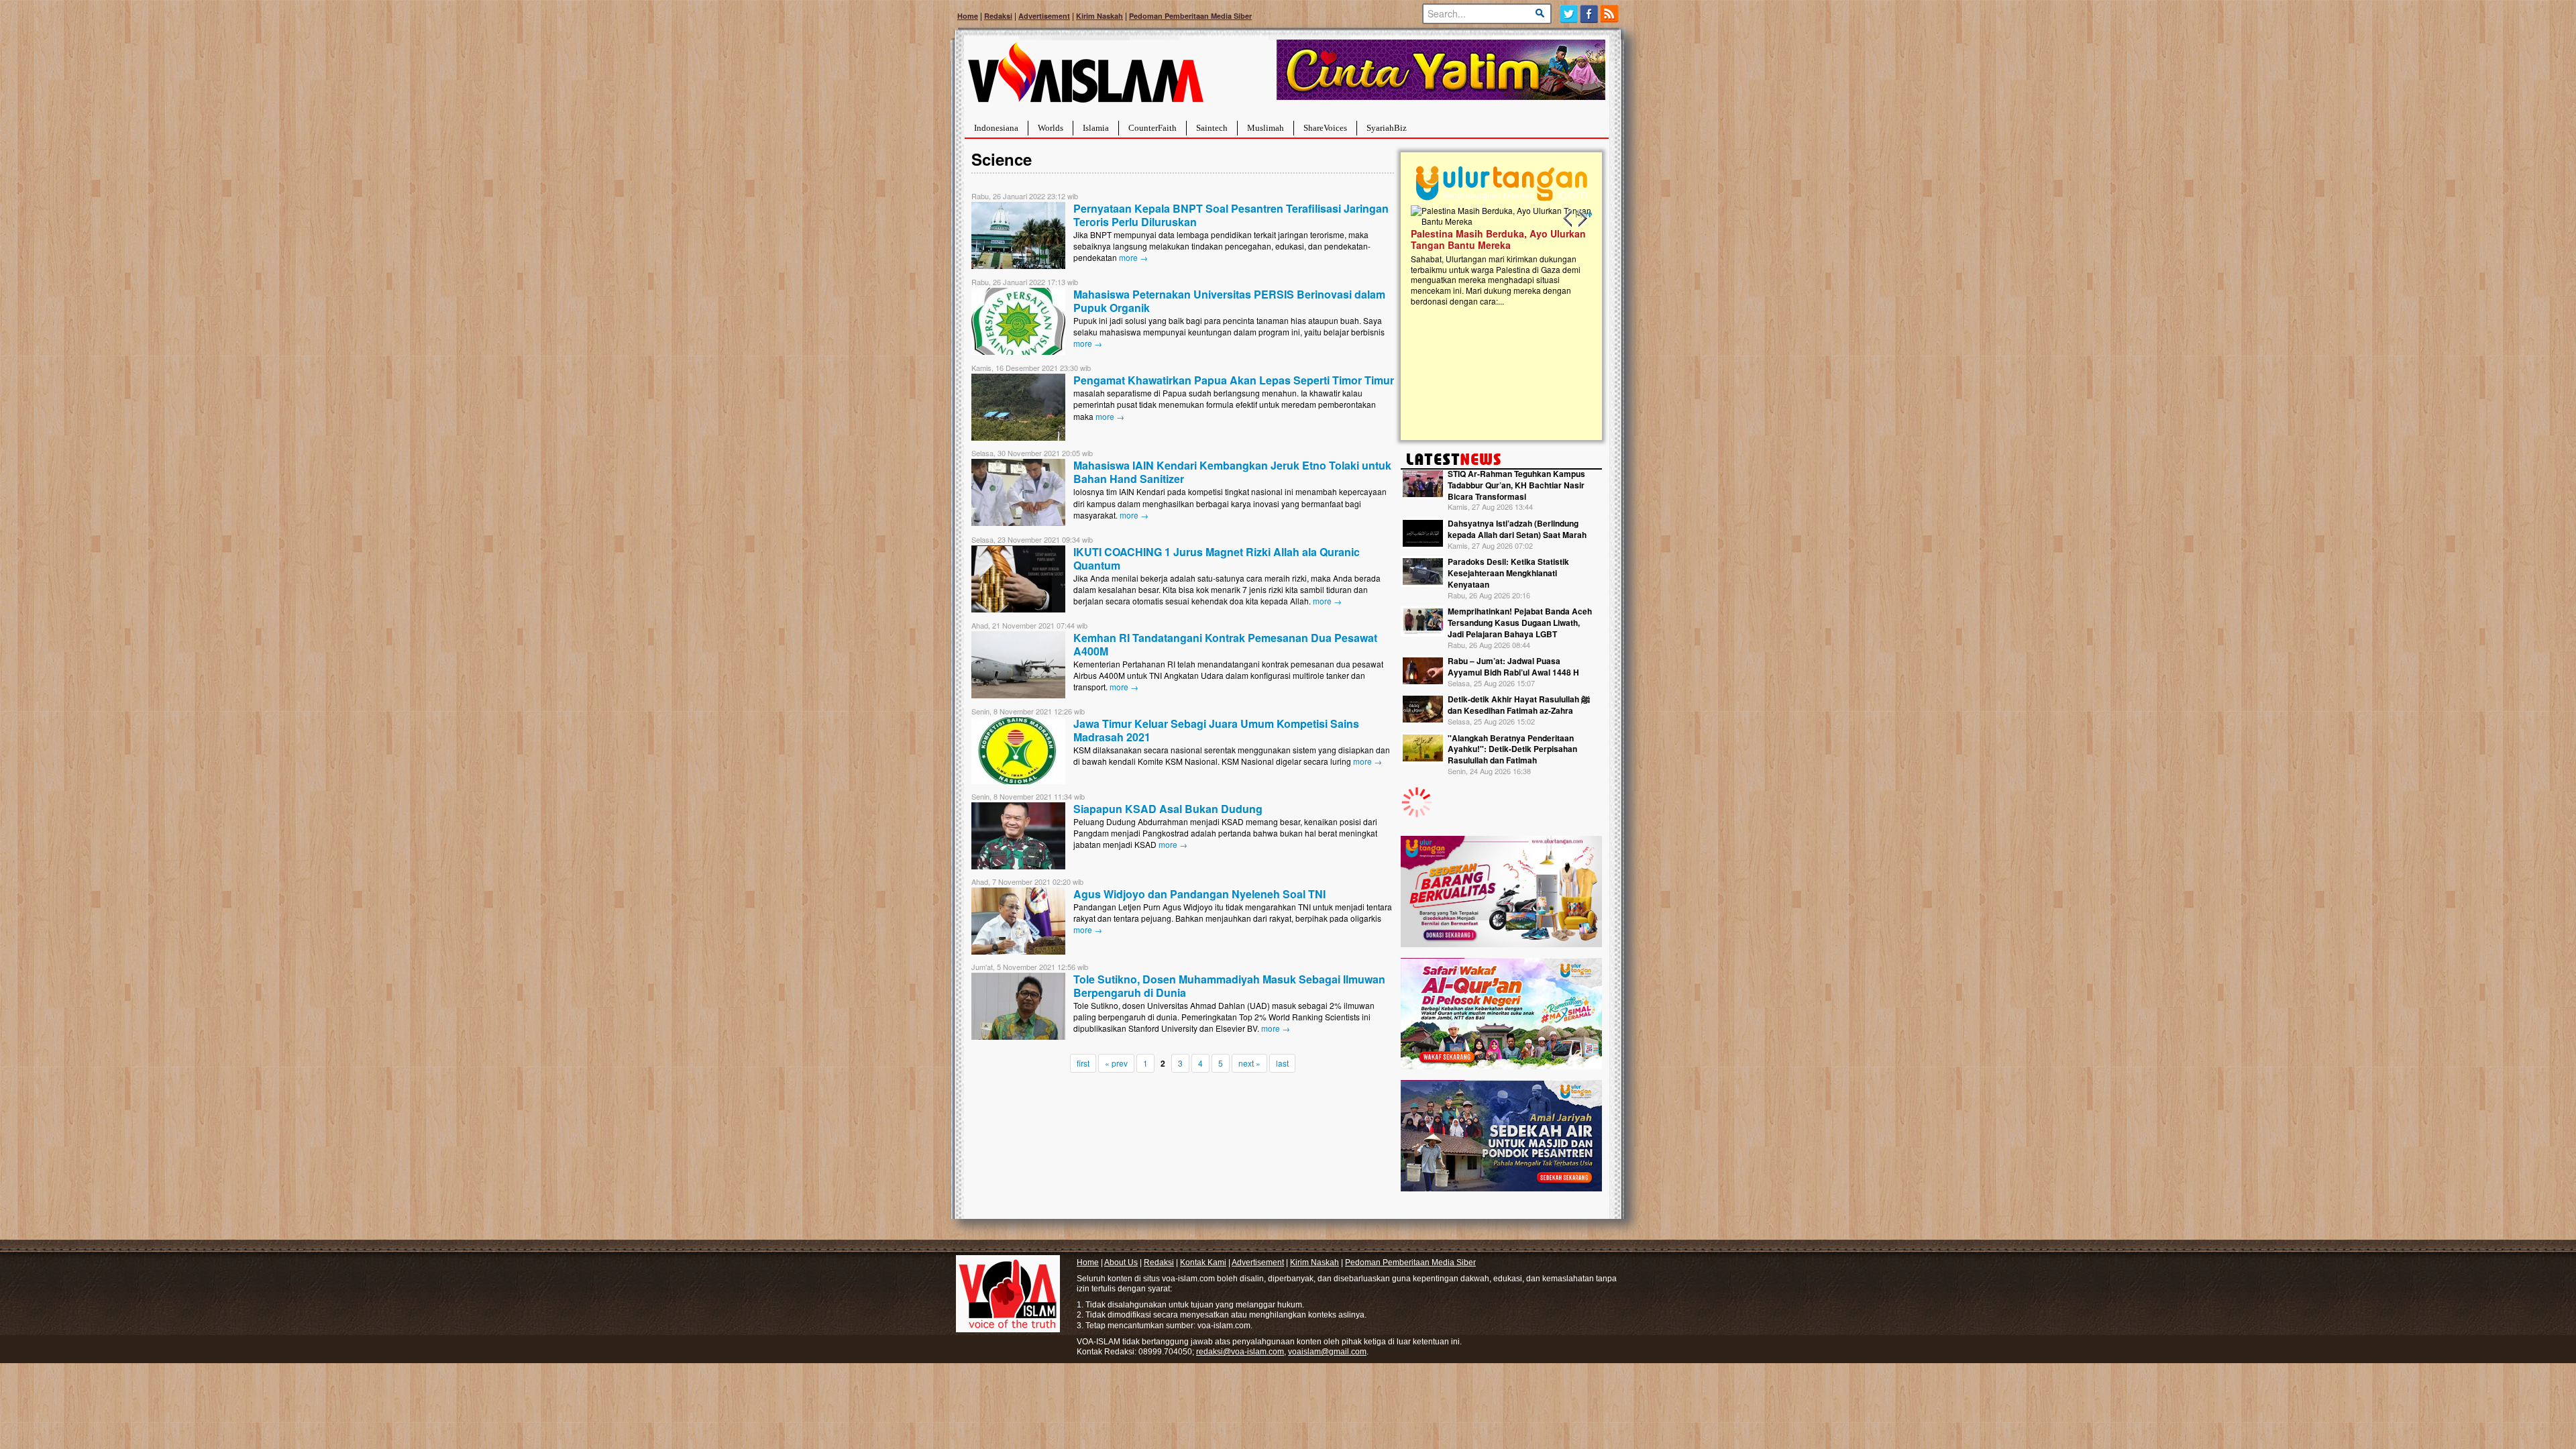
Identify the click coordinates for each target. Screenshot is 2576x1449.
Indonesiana (996, 128)
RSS (1610, 14)
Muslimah (1266, 128)
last (1282, 1063)
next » (1249, 1063)
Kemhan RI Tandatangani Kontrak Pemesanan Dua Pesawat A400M (1225, 644)
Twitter (1569, 14)
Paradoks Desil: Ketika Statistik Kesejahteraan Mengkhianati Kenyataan (1508, 573)
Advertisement (1044, 16)
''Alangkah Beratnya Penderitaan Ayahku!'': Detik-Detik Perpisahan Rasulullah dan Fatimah (1512, 749)
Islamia (1096, 128)
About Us (1121, 1263)
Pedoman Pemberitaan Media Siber (1190, 16)
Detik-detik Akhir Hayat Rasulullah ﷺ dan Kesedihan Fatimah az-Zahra (1519, 705)
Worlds (1051, 128)
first (1083, 1063)
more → (1133, 257)
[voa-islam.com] (1085, 77)
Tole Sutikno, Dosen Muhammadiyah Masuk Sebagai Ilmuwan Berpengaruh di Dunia (1229, 986)
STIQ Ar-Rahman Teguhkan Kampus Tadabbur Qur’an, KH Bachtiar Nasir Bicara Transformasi (1516, 485)
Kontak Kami (1203, 1263)
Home (968, 16)
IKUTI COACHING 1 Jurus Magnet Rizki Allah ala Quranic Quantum (1217, 558)
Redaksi (998, 16)
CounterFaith (1152, 128)
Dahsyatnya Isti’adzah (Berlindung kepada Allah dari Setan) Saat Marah (1517, 529)
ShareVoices (1325, 128)
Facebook (1590, 14)
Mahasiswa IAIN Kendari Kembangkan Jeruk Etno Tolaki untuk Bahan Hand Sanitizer (1232, 472)
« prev (1116, 1063)
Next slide (1582, 219)
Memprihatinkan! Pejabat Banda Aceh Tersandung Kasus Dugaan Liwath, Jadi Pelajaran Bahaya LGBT (1520, 623)
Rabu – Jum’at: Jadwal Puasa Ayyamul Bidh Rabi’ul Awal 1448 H (1513, 666)
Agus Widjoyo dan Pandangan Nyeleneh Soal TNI (1199, 894)
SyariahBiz (1387, 128)
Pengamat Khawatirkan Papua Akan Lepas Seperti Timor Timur (1234, 380)
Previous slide (1568, 219)
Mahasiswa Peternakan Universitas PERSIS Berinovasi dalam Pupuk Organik (1229, 301)
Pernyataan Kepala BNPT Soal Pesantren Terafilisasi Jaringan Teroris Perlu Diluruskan (1231, 215)
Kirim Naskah (1099, 16)
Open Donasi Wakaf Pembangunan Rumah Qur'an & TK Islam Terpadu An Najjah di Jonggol (1497, 256)
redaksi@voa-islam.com (1240, 1352)
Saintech (1212, 128)
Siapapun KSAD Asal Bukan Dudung (1168, 809)
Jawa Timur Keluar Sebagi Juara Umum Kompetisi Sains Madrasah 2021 (1216, 730)
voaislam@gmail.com (1327, 1352)
